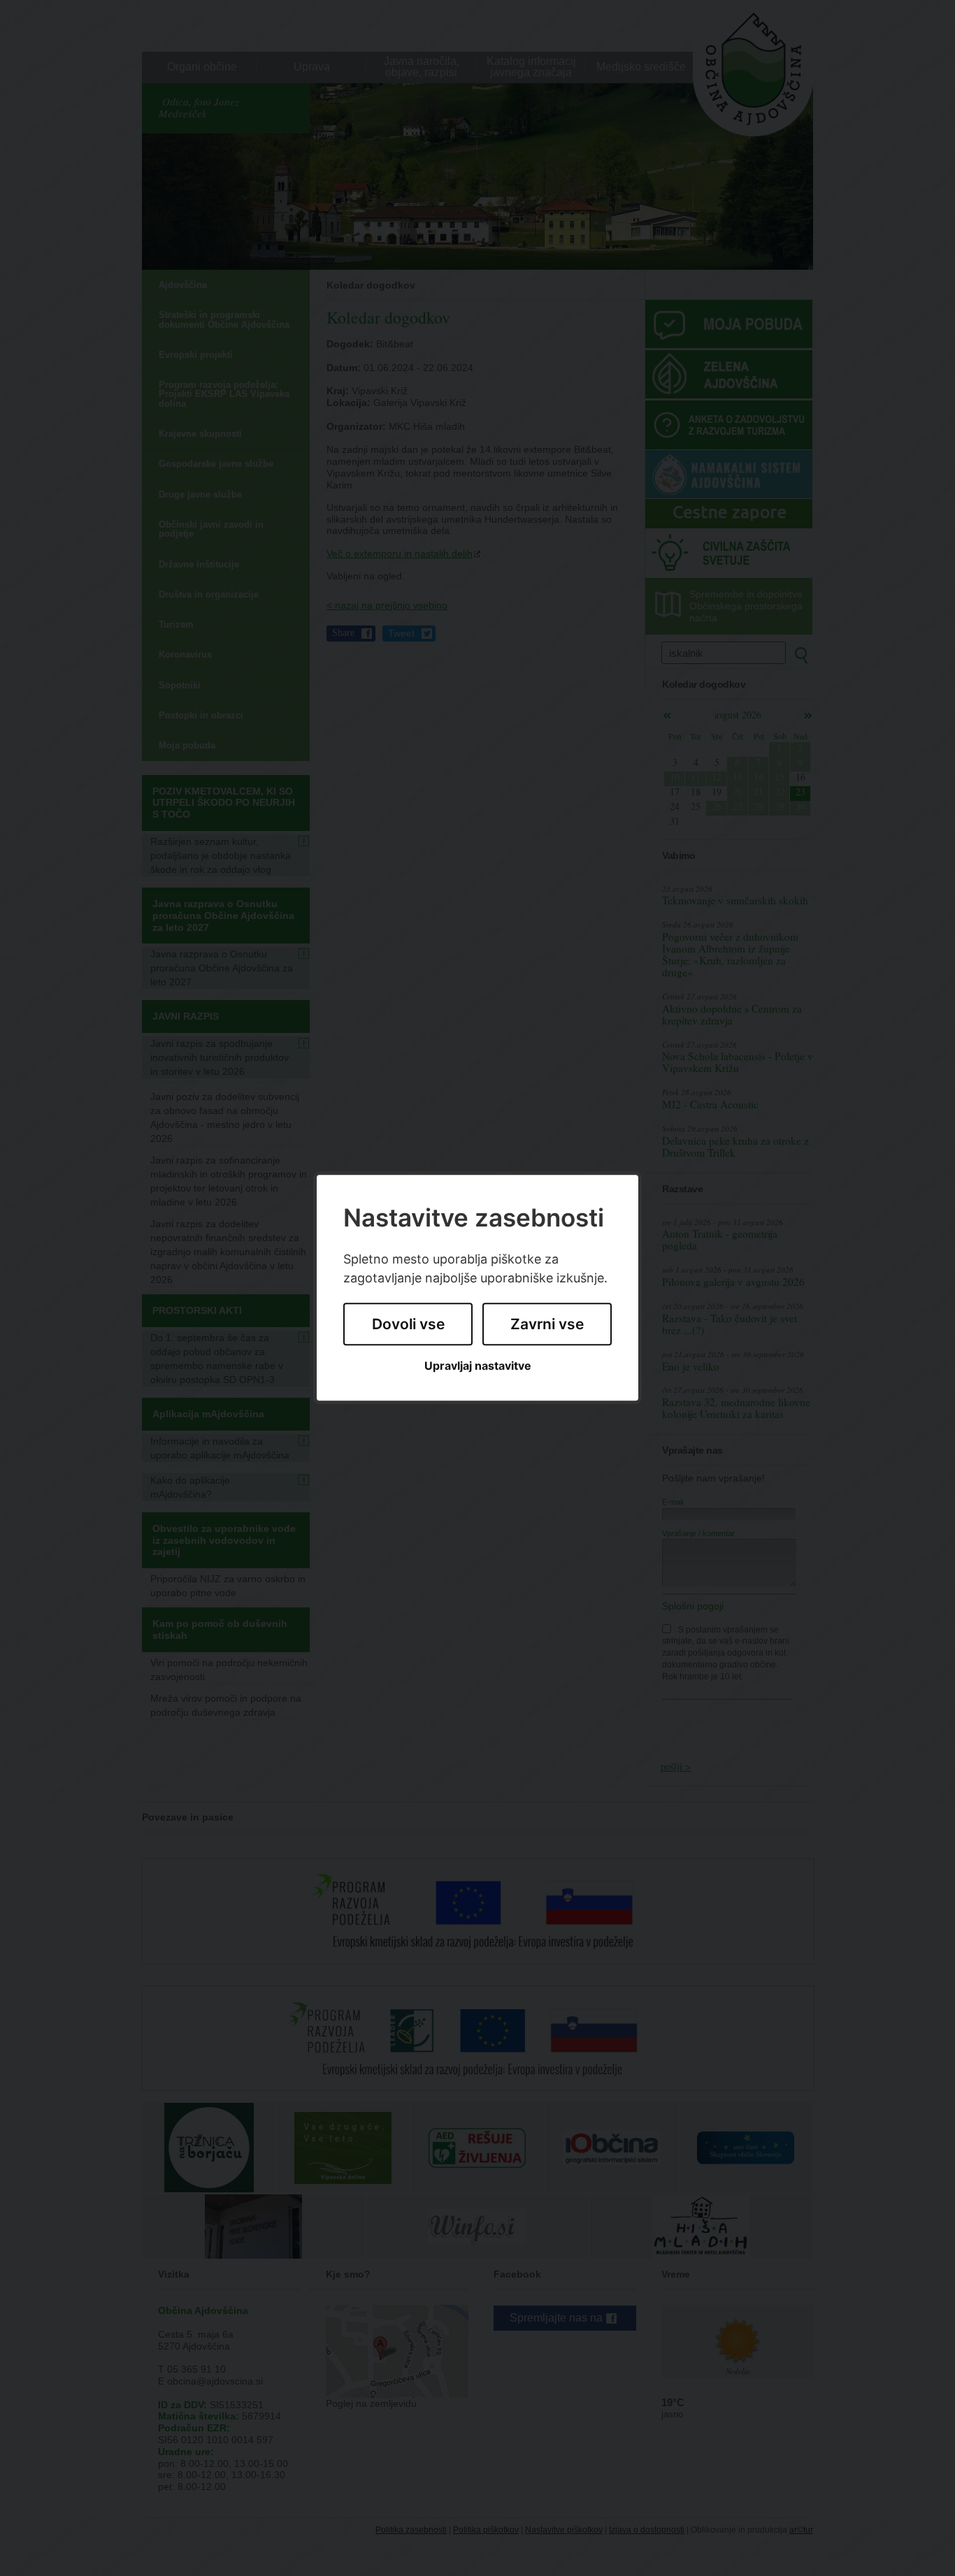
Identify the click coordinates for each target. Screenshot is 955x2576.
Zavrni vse (547, 1324)
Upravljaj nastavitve (478, 1366)
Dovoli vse (408, 1324)
